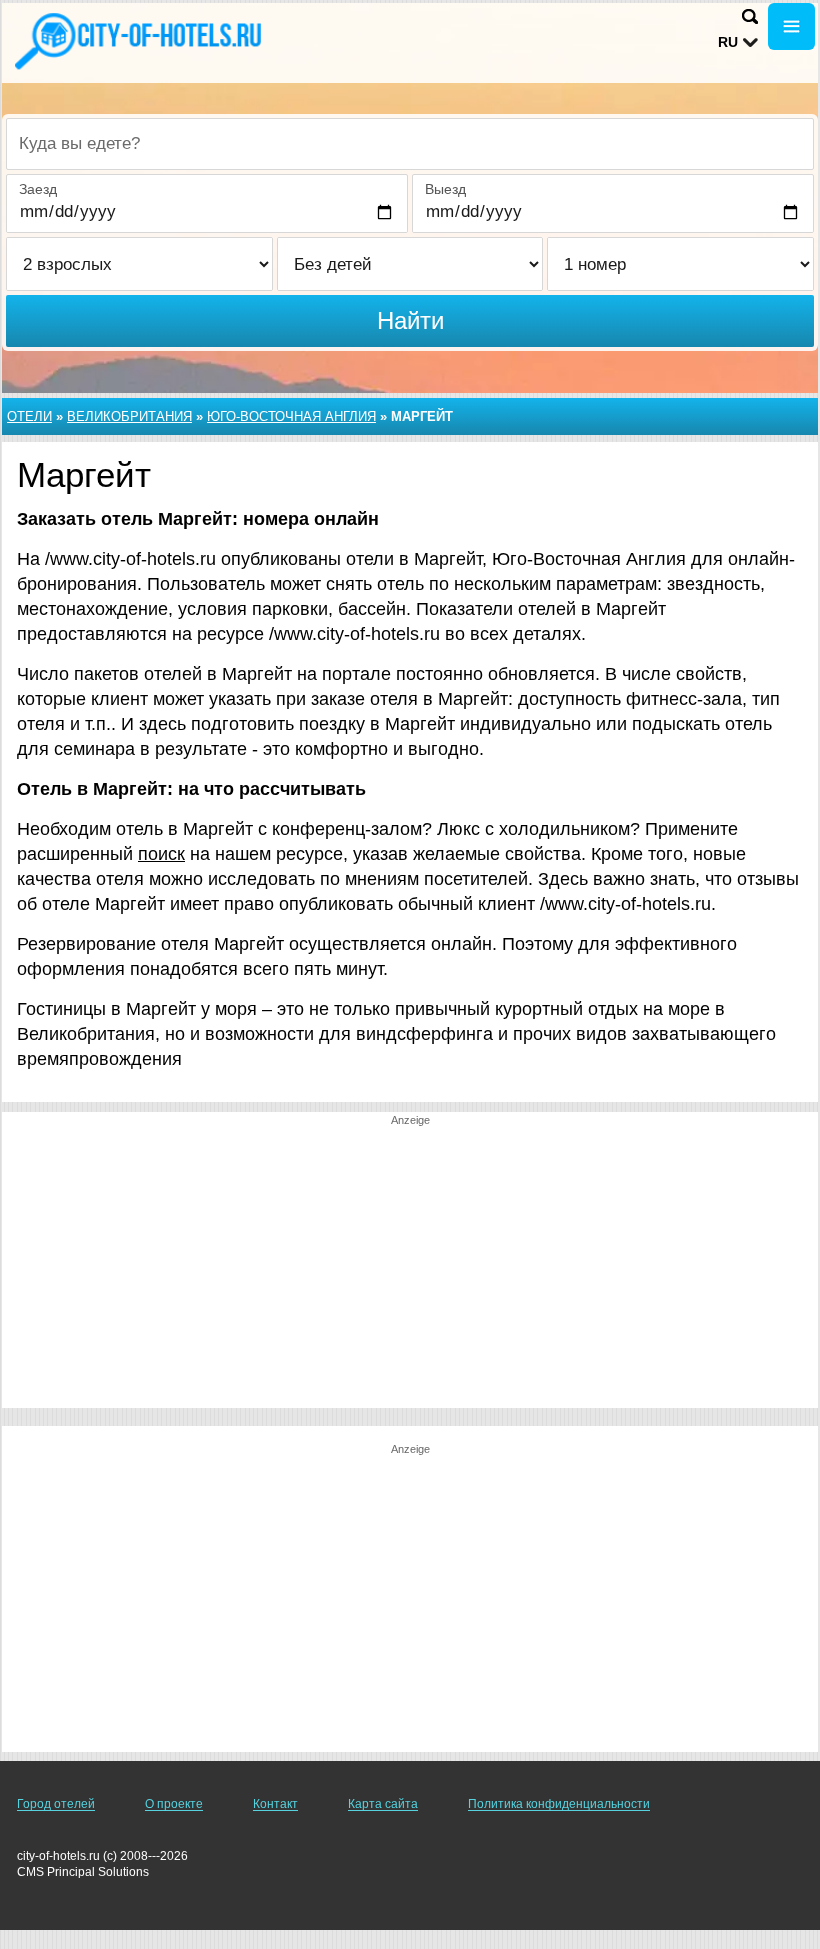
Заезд (38, 189)
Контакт (275, 1804)
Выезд (445, 189)
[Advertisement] (410, 1268)
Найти (410, 320)
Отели (29, 416)
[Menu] (791, 26)
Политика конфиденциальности (559, 1804)
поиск (161, 854)
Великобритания (129, 416)
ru (728, 42)
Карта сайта (383, 1804)
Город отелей (56, 1804)
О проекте (174, 1804)
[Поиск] (750, 16)
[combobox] (410, 144)
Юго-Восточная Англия (291, 416)
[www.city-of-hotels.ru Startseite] (140, 41)
